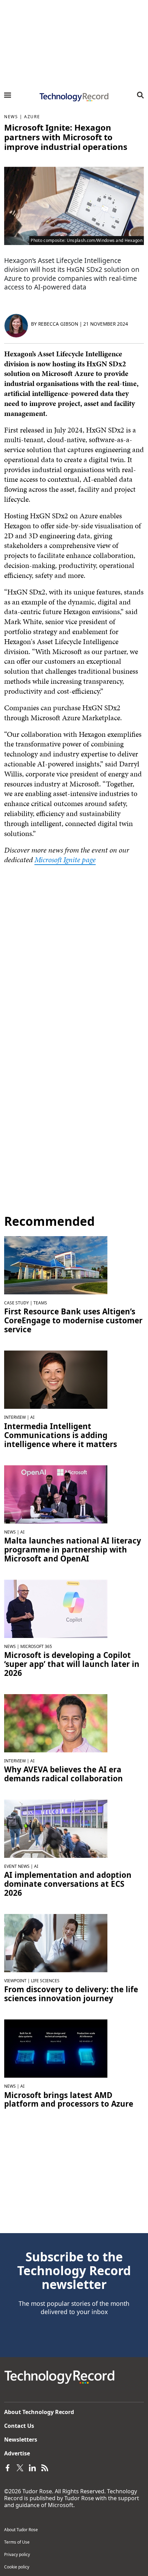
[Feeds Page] (45, 2467)
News (11, 117)
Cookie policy (17, 2567)
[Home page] (74, 97)
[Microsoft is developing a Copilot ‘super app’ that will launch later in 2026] (56, 1608)
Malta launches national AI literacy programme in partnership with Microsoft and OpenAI (73, 1550)
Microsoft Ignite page (65, 860)
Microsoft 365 (36, 1646)
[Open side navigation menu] (8, 95)
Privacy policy (17, 2554)
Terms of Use (17, 2542)
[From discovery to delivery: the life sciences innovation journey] (56, 1943)
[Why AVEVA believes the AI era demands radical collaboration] (56, 1723)
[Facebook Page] (8, 2467)
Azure (32, 117)
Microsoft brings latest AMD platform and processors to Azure (69, 2100)
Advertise (17, 2453)
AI (32, 1417)
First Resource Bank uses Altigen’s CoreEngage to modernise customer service (73, 1321)
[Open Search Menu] (140, 95)
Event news (17, 1866)
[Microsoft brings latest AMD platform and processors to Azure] (56, 2048)
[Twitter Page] (20, 2467)
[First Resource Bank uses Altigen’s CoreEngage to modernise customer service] (56, 1265)
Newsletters (21, 2440)
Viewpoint (15, 1981)
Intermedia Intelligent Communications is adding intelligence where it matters (61, 1435)
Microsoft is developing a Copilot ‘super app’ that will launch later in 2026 (72, 1664)
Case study (17, 1303)
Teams (40, 1303)
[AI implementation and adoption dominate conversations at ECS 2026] (56, 1828)
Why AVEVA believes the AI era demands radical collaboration (64, 1774)
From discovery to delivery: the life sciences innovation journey (71, 1994)
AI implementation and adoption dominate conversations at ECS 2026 (68, 1884)
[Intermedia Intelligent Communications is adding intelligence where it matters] (56, 1379)
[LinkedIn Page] (32, 2467)
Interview (15, 1417)
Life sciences (45, 1981)
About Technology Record (39, 2412)
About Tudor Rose (21, 2530)
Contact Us (19, 2426)
